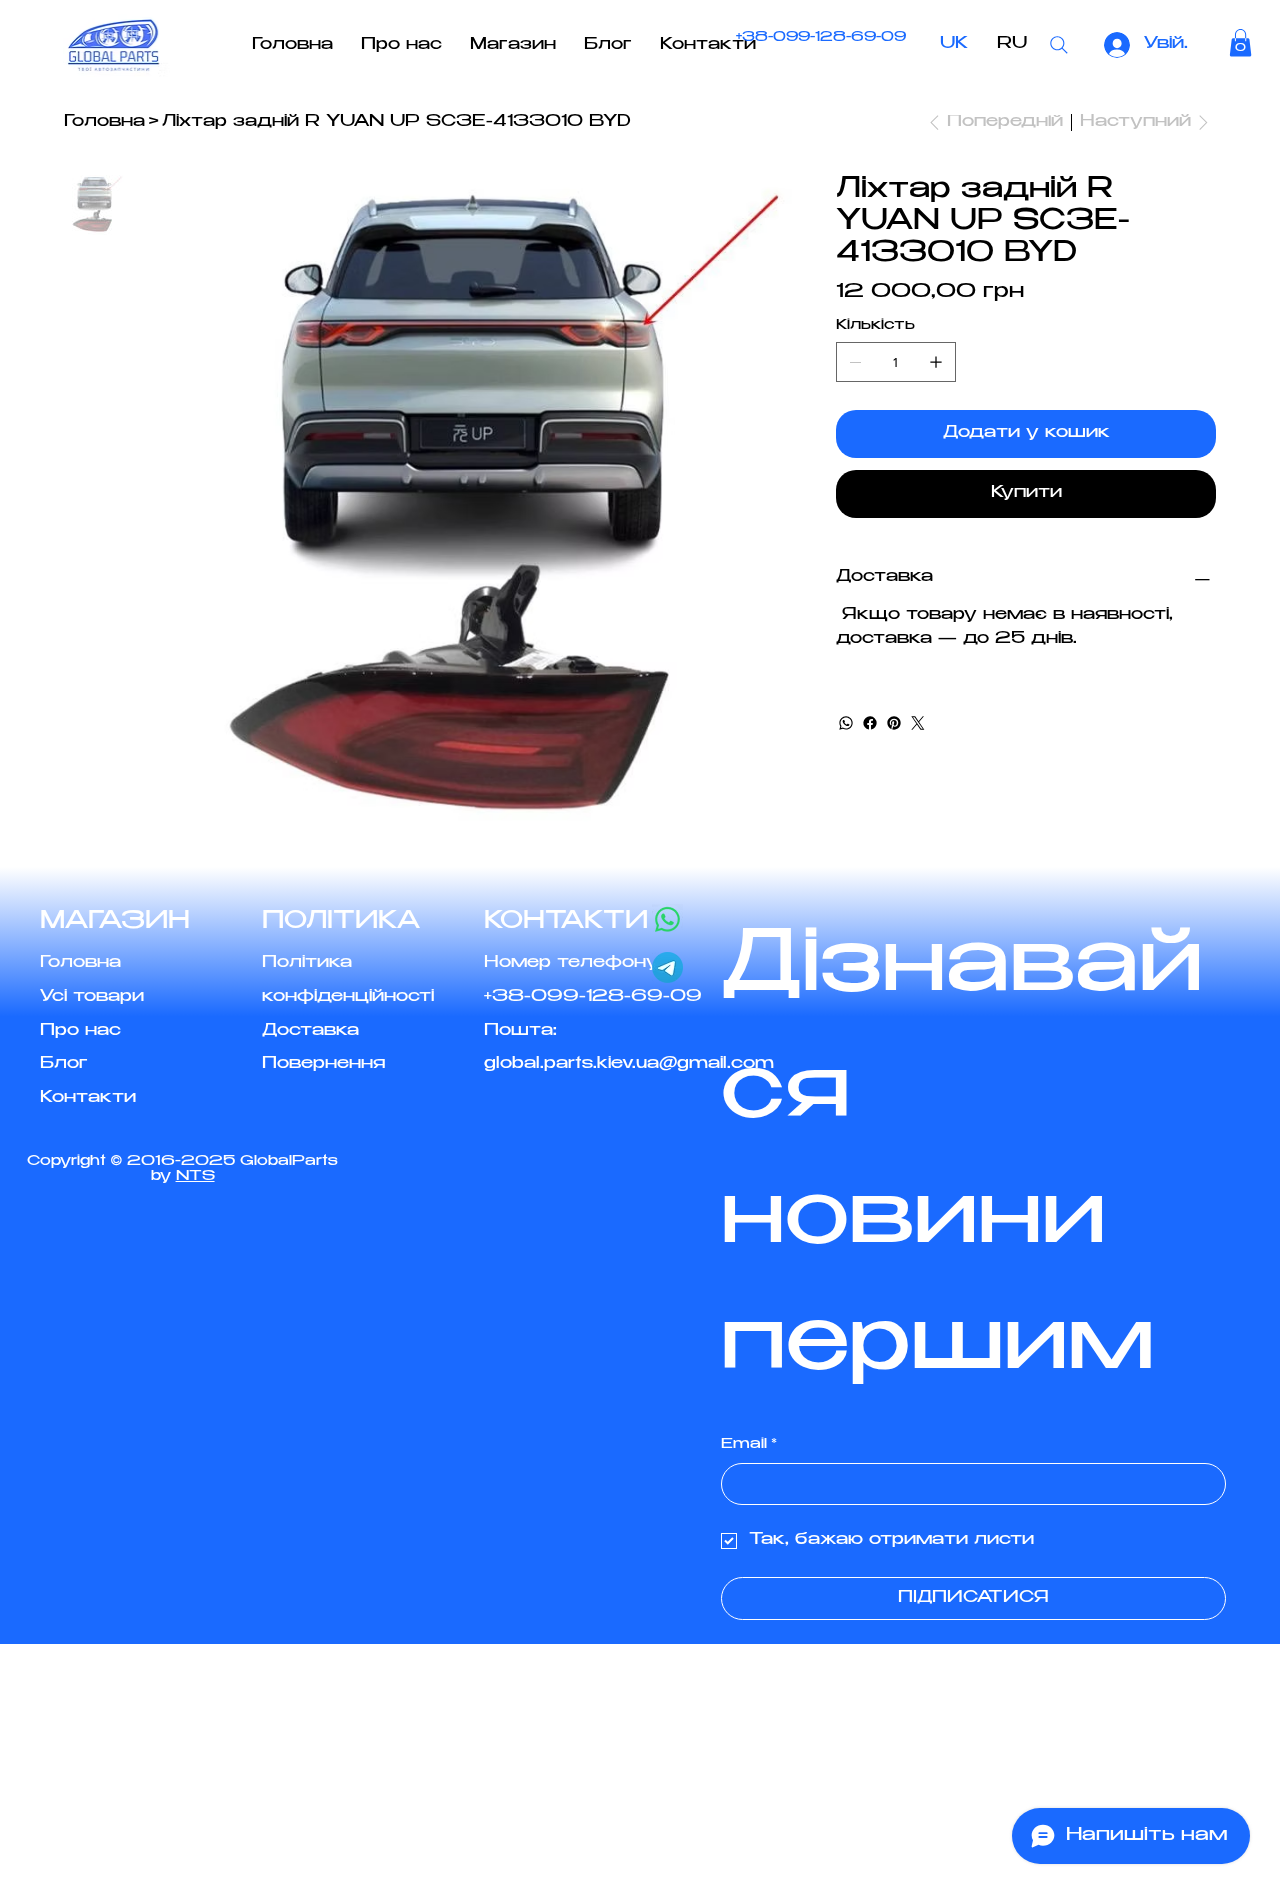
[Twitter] (918, 723)
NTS (195, 1177)
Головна (80, 963)
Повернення (323, 1064)
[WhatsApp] (846, 723)
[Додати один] (936, 362)
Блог (64, 1064)
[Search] (1059, 45)
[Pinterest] (894, 723)
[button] (1240, 42)
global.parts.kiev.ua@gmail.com (629, 1064)
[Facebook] (870, 723)
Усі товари (92, 997)
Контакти (88, 1098)
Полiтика (307, 963)
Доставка (310, 1031)
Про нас (80, 1031)
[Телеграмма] (667, 967)
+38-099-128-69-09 (821, 38)
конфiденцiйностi (348, 997)
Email (749, 1445)
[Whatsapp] (667, 919)
